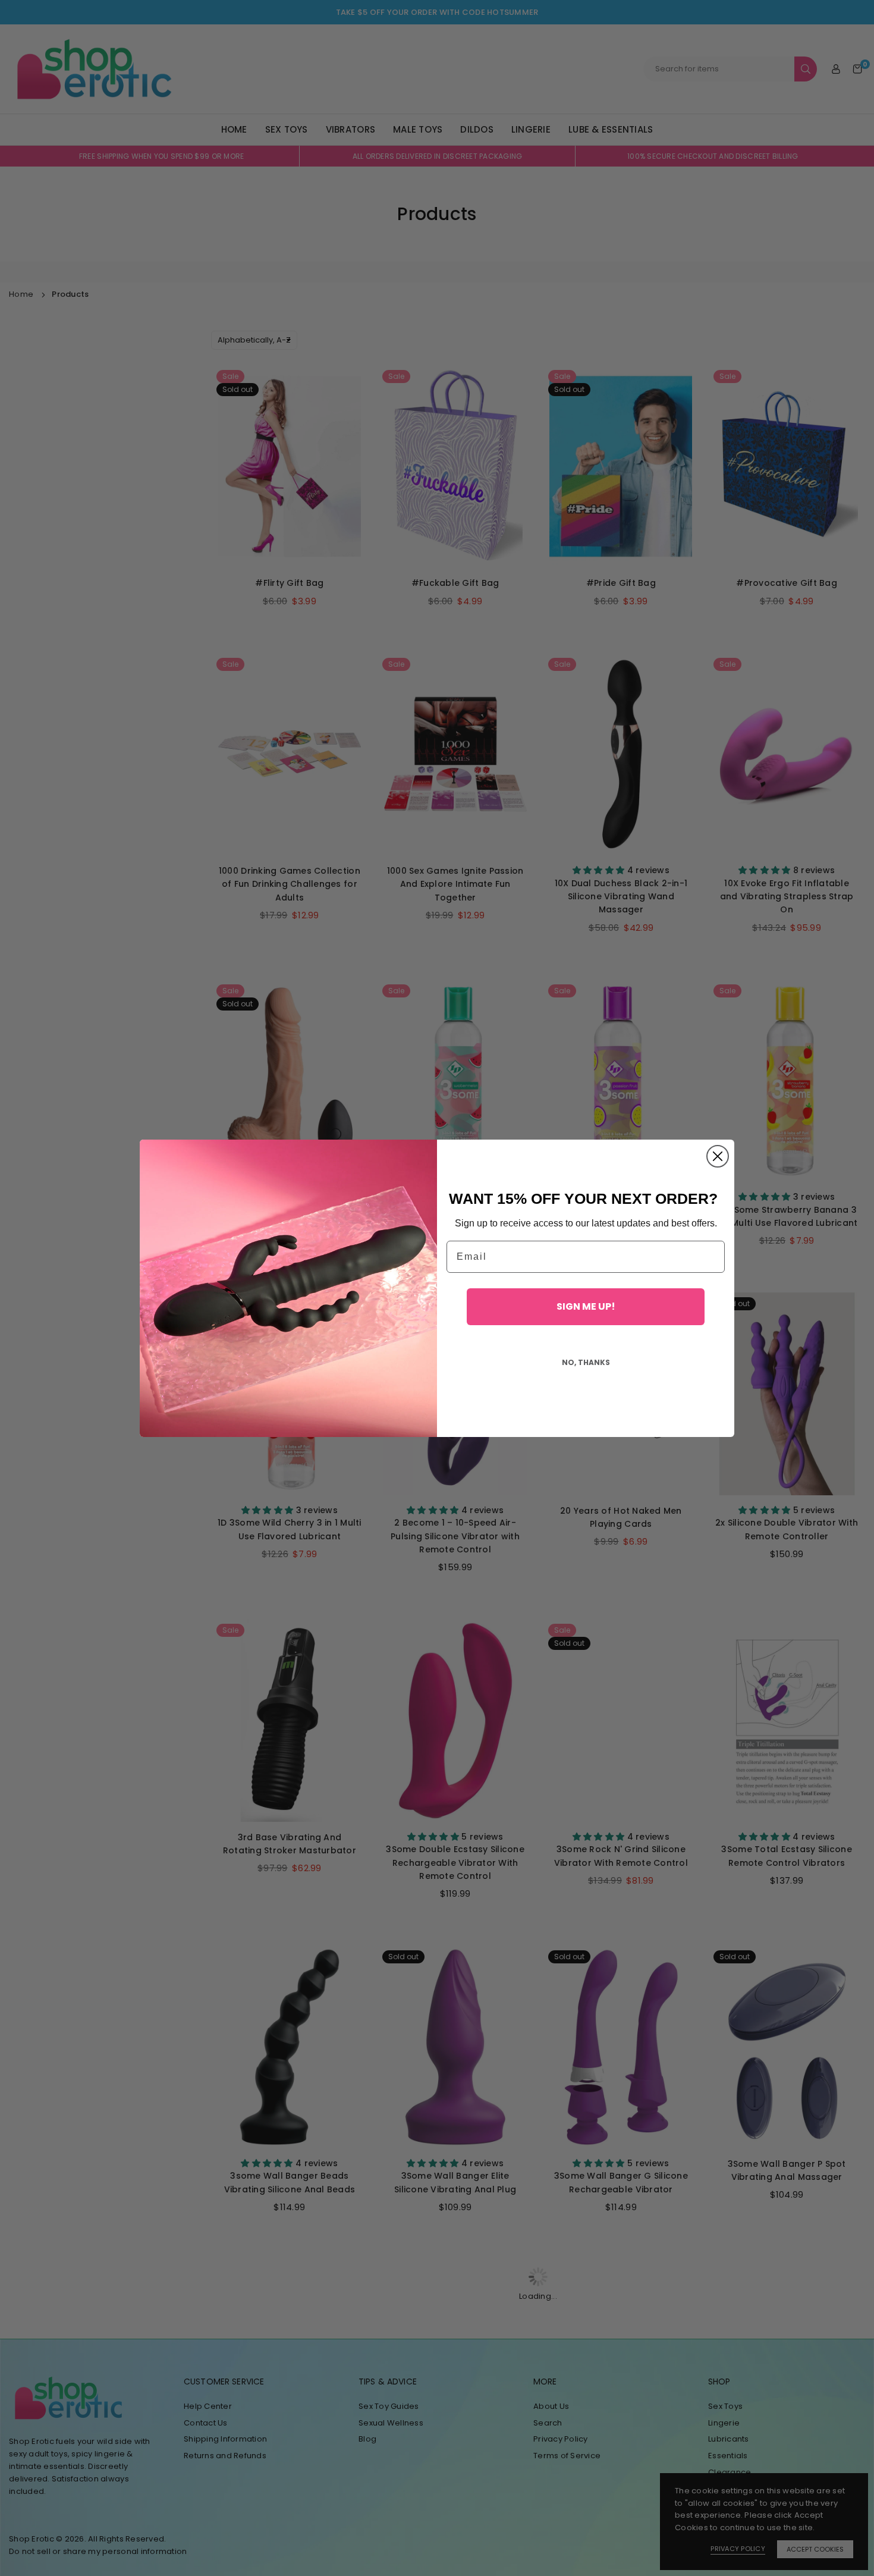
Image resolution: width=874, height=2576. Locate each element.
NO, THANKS (586, 1362)
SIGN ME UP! (586, 1306)
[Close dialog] (718, 1156)
